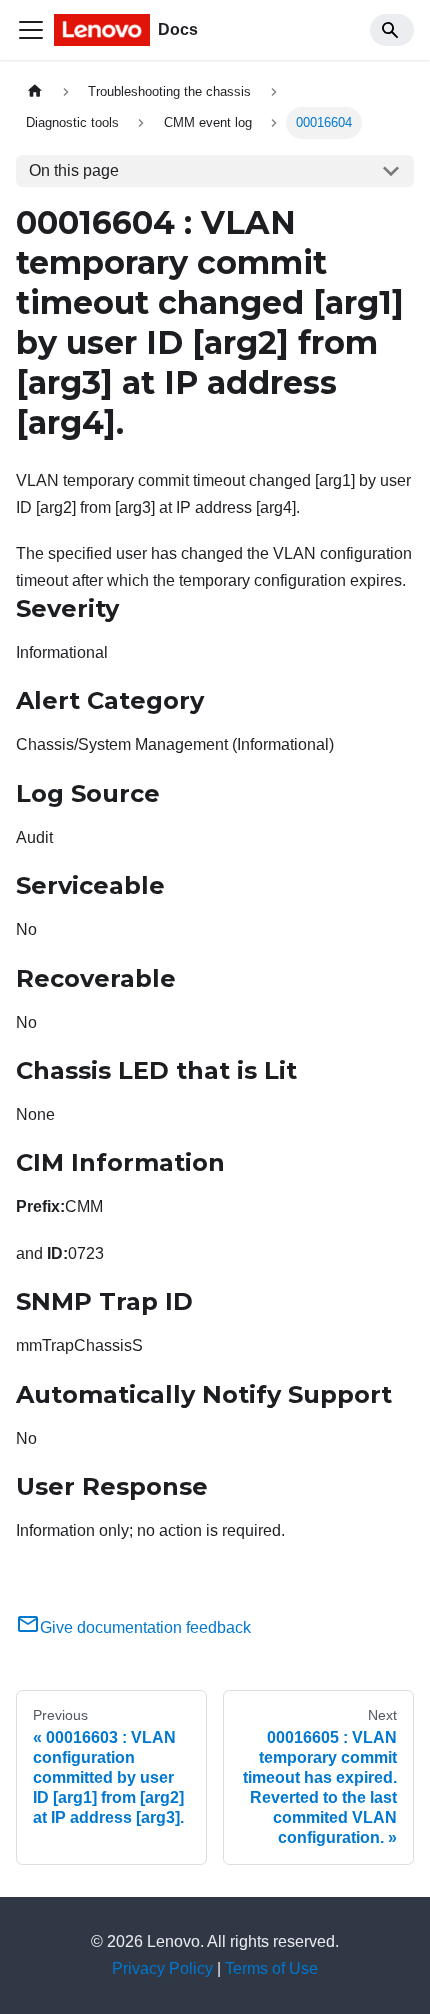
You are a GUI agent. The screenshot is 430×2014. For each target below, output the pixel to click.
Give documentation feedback (145, 1627)
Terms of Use (271, 1968)
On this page (74, 170)
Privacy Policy (162, 1968)
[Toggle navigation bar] (31, 30)
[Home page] (35, 91)
